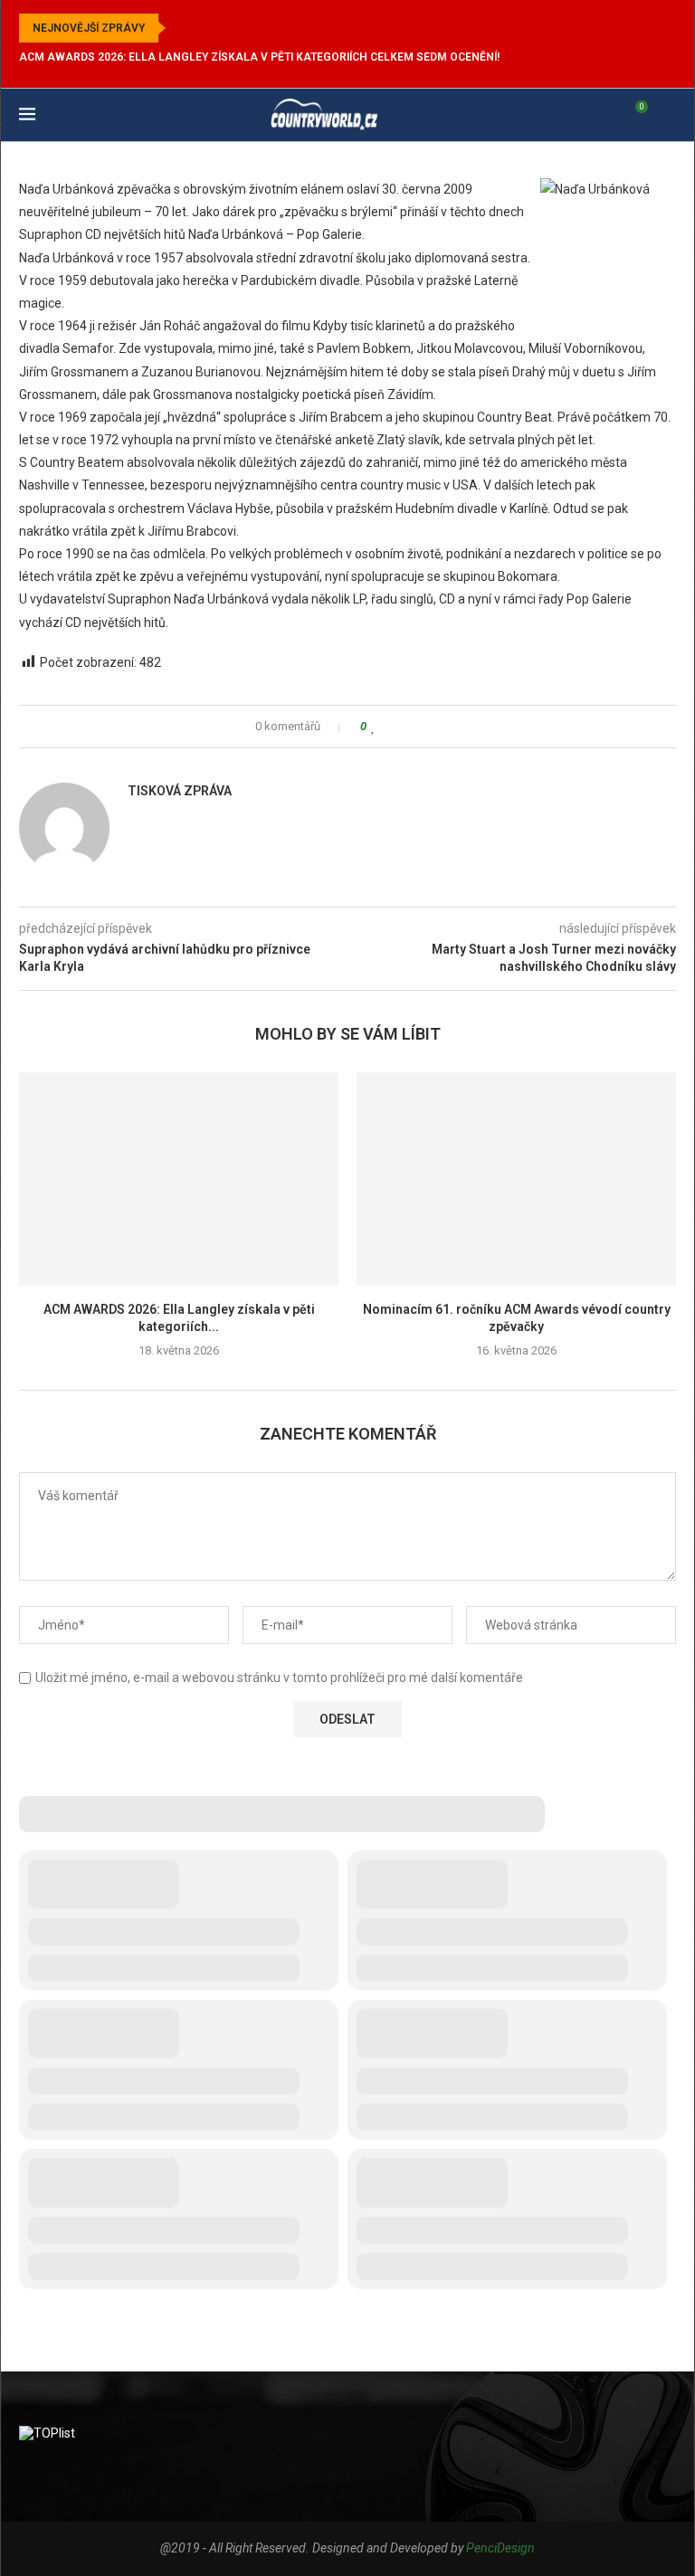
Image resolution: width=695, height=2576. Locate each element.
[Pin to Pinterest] (425, 727)
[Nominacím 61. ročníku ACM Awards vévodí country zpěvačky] (516, 1179)
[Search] (667, 115)
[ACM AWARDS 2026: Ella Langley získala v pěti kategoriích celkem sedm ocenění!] (179, 1179)
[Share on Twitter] (408, 727)
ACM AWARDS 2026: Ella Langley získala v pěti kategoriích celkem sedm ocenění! (259, 57)
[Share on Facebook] (390, 727)
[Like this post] (373, 727)
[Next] (205, 28)
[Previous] (183, 28)
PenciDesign (500, 2548)
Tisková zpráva (180, 791)
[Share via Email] (442, 727)
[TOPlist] (47, 2433)
